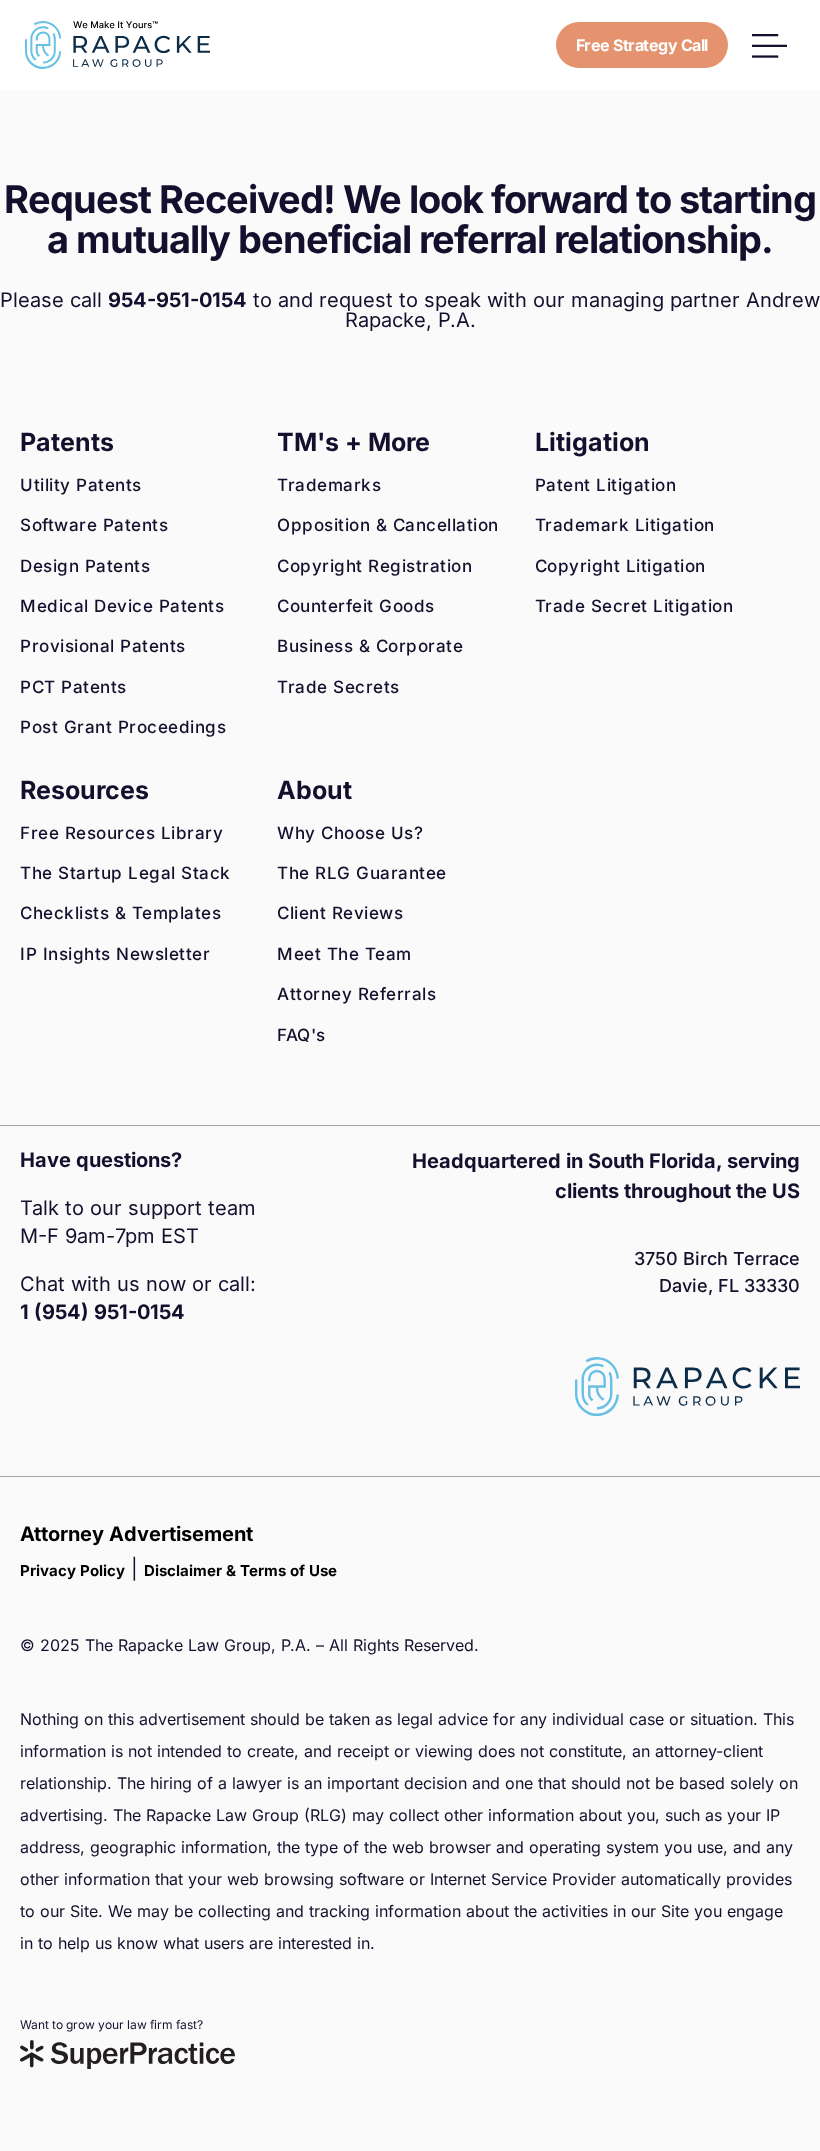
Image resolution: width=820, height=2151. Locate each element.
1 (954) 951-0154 (102, 1312)
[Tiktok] (215, 1401)
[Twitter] (125, 1401)
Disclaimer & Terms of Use (240, 1570)
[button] (769, 45)
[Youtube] (170, 1401)
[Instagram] (80, 1401)
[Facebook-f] (35, 1401)
